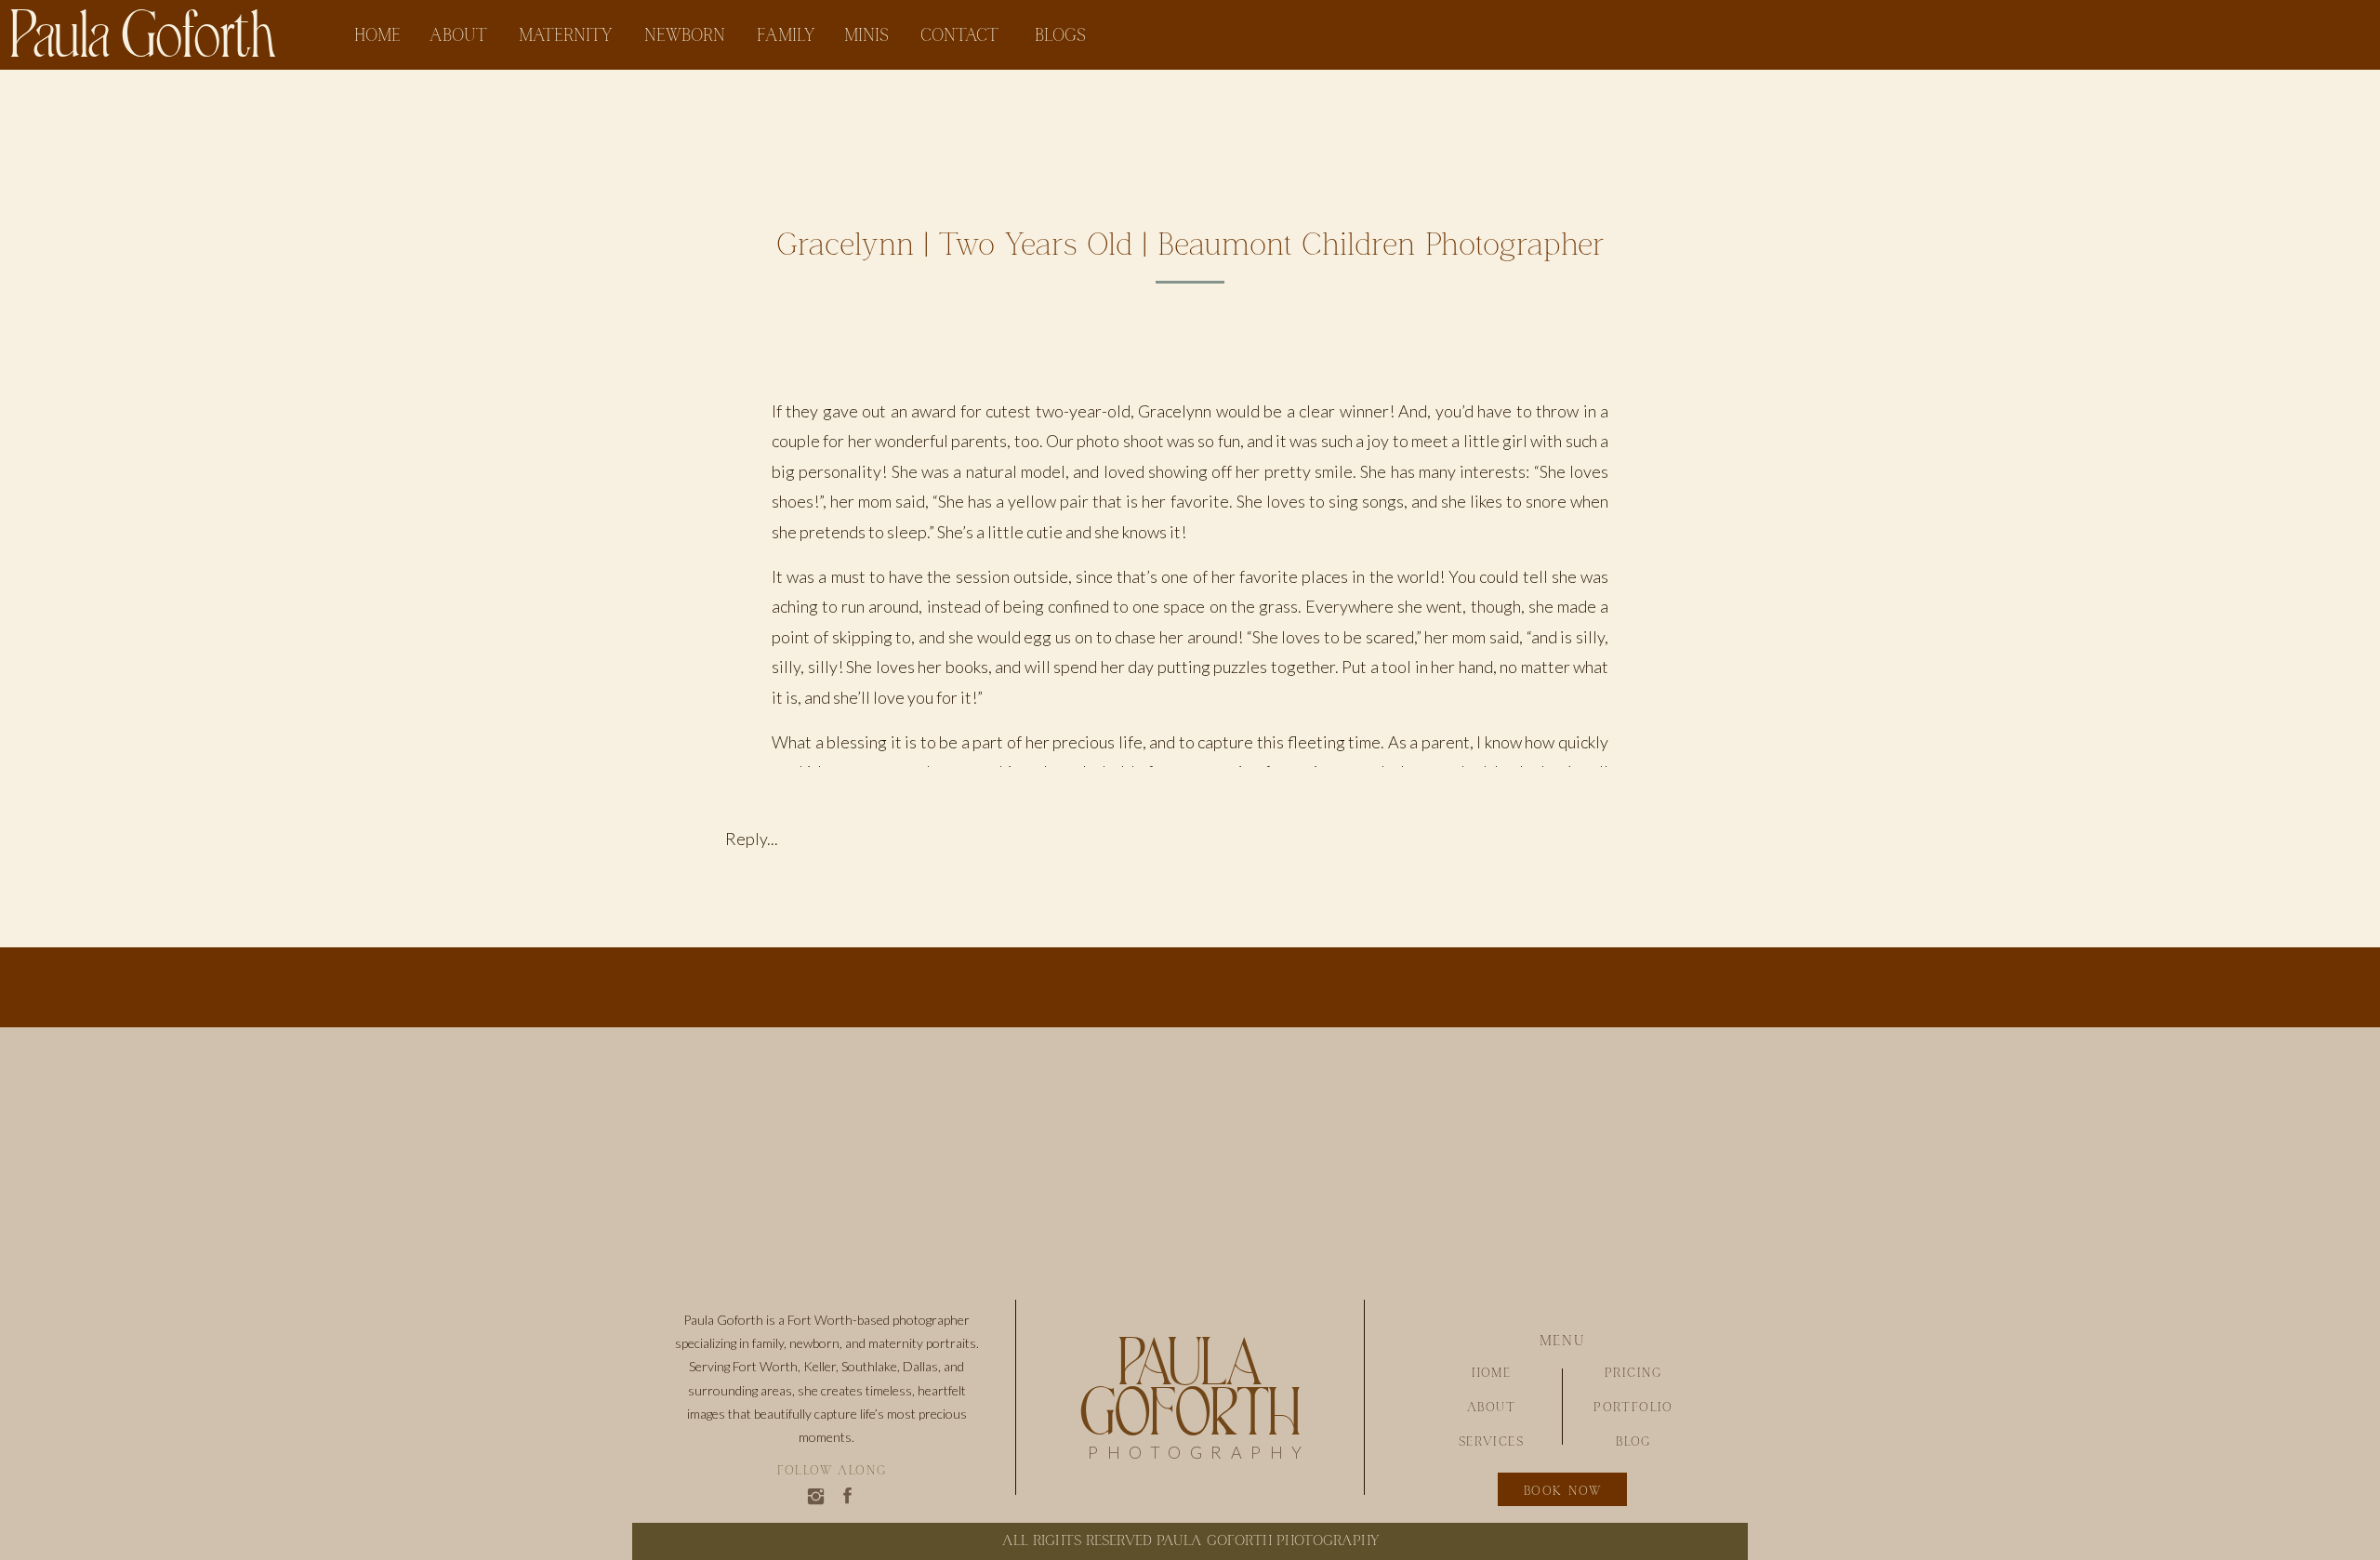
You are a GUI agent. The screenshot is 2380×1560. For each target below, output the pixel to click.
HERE (879, 862)
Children (1190, 350)
